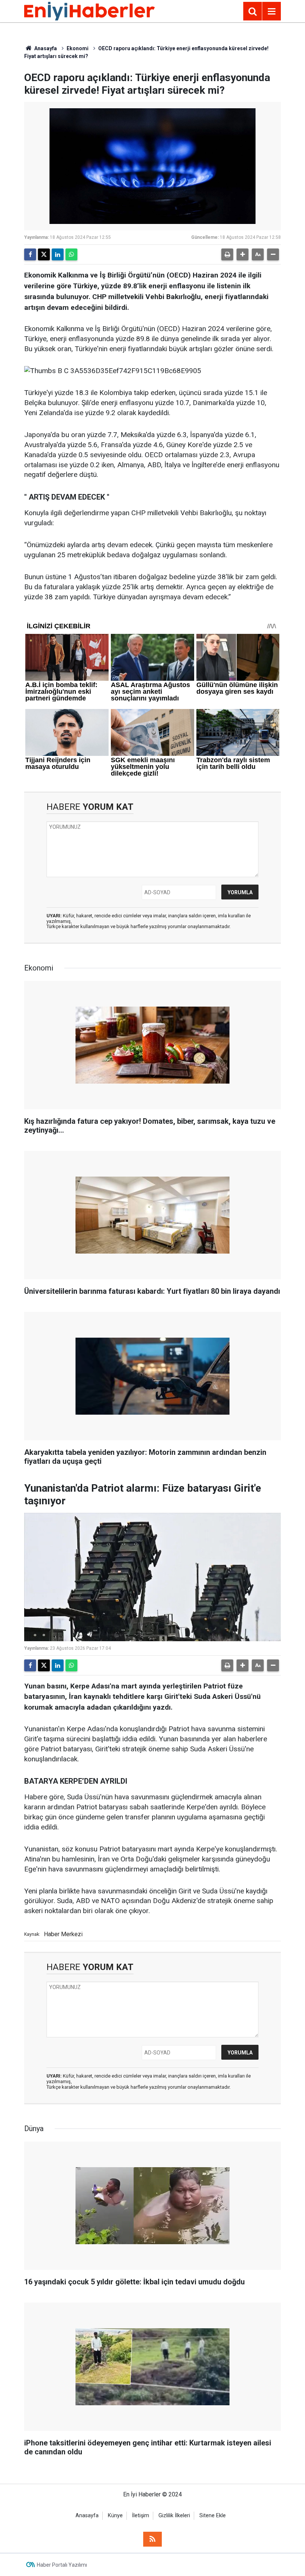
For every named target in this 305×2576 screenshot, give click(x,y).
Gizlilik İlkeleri (174, 2516)
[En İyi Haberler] (89, 11)
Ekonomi (78, 48)
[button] (243, 254)
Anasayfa (45, 48)
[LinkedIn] (58, 254)
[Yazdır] (227, 254)
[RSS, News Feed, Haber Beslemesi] (152, 2539)
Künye (115, 2516)
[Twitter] (44, 254)
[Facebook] (30, 254)
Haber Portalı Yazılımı (62, 2565)
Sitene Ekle (213, 2516)
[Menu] (272, 12)
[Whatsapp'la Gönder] (71, 254)
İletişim (141, 2516)
